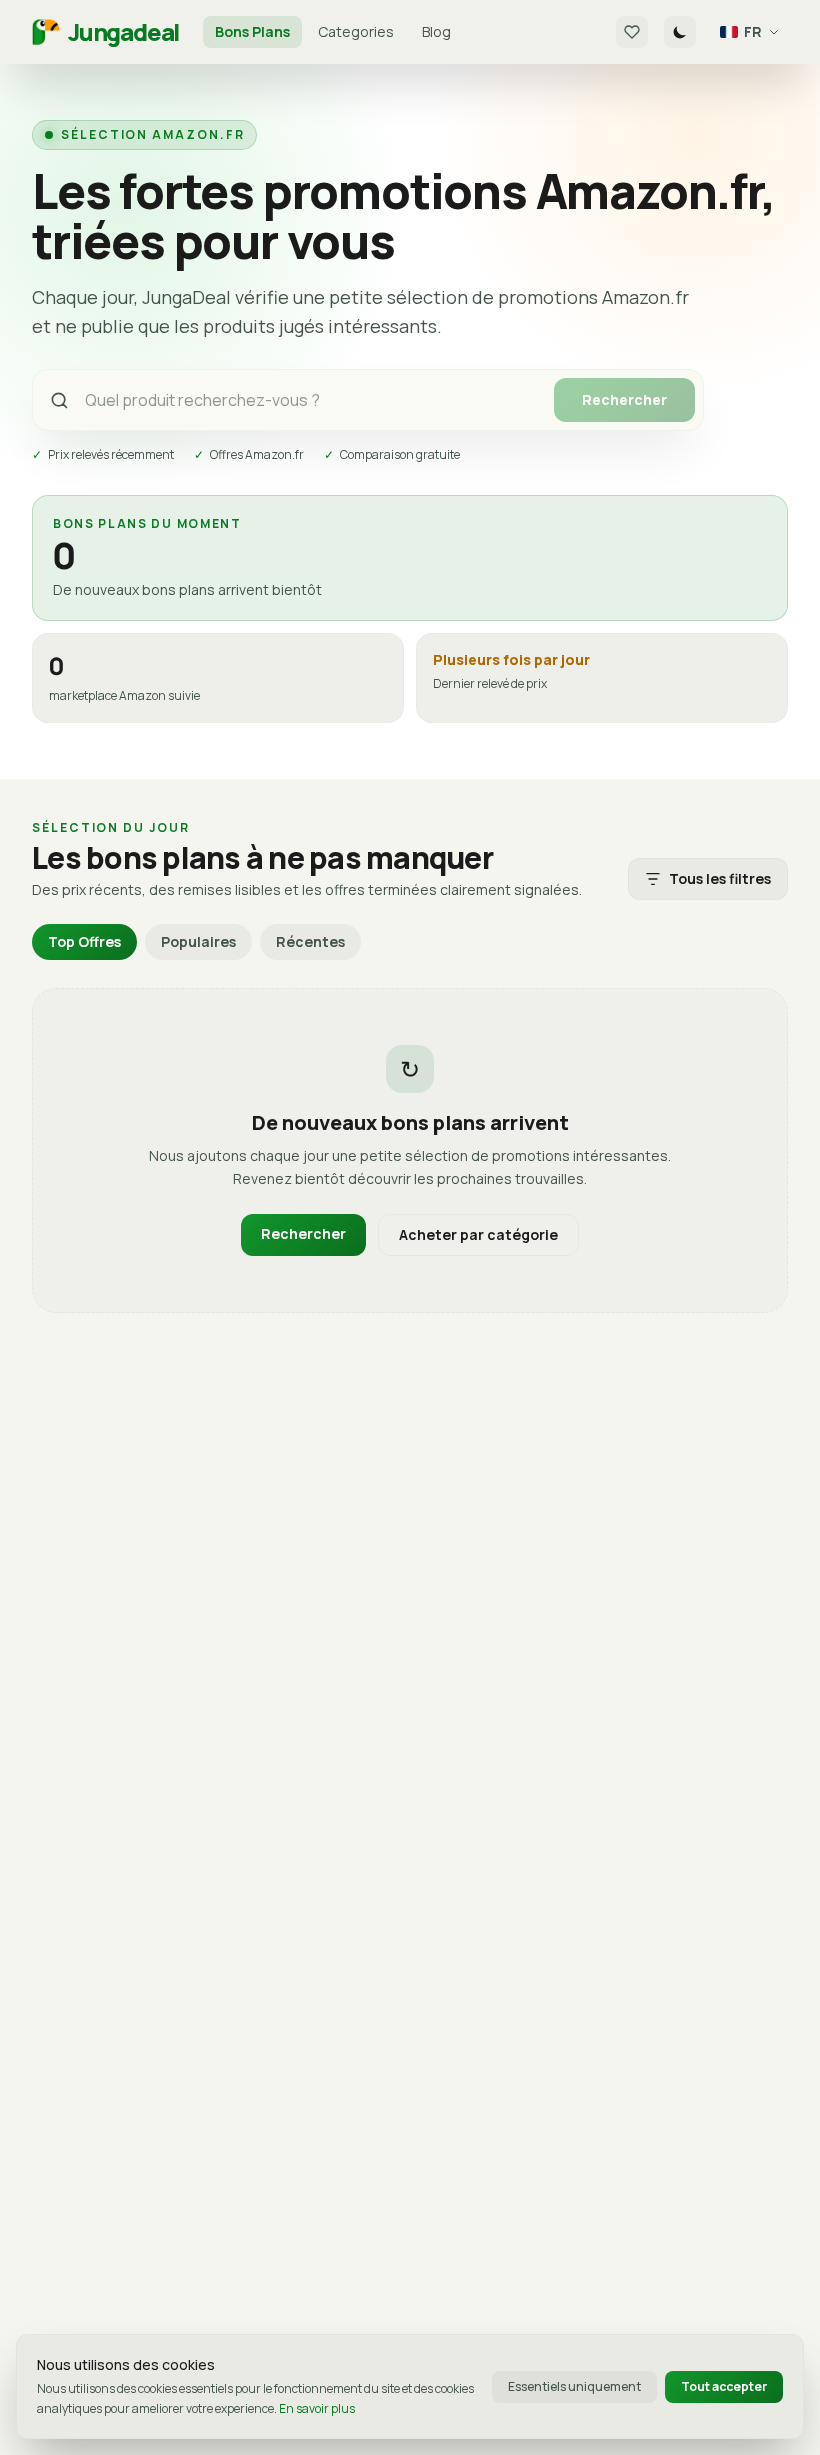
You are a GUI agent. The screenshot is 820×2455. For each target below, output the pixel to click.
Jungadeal (123, 32)
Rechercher (624, 399)
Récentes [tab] (310, 941)
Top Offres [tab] (84, 941)
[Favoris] (632, 32)
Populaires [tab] (198, 941)
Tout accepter (724, 2386)
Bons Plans (252, 31)
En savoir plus (317, 2408)
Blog (436, 31)
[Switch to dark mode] (680, 32)
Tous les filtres (720, 878)
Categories (356, 31)
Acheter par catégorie (478, 1234)
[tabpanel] (410, 1151)
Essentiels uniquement (574, 2386)
